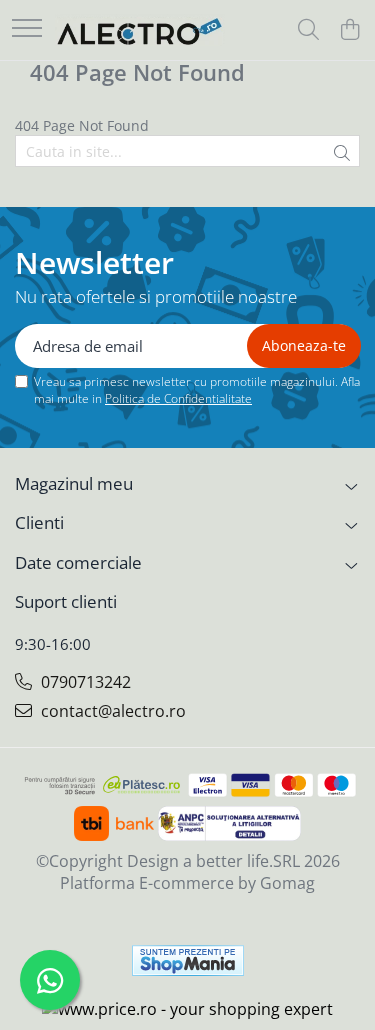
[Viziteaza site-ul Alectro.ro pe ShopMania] (188, 960)
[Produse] (27, 29)
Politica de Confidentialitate (178, 398)
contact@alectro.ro (111, 711)
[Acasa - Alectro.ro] (140, 30)
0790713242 (84, 682)
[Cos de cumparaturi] (349, 30)
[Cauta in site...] (308, 30)
